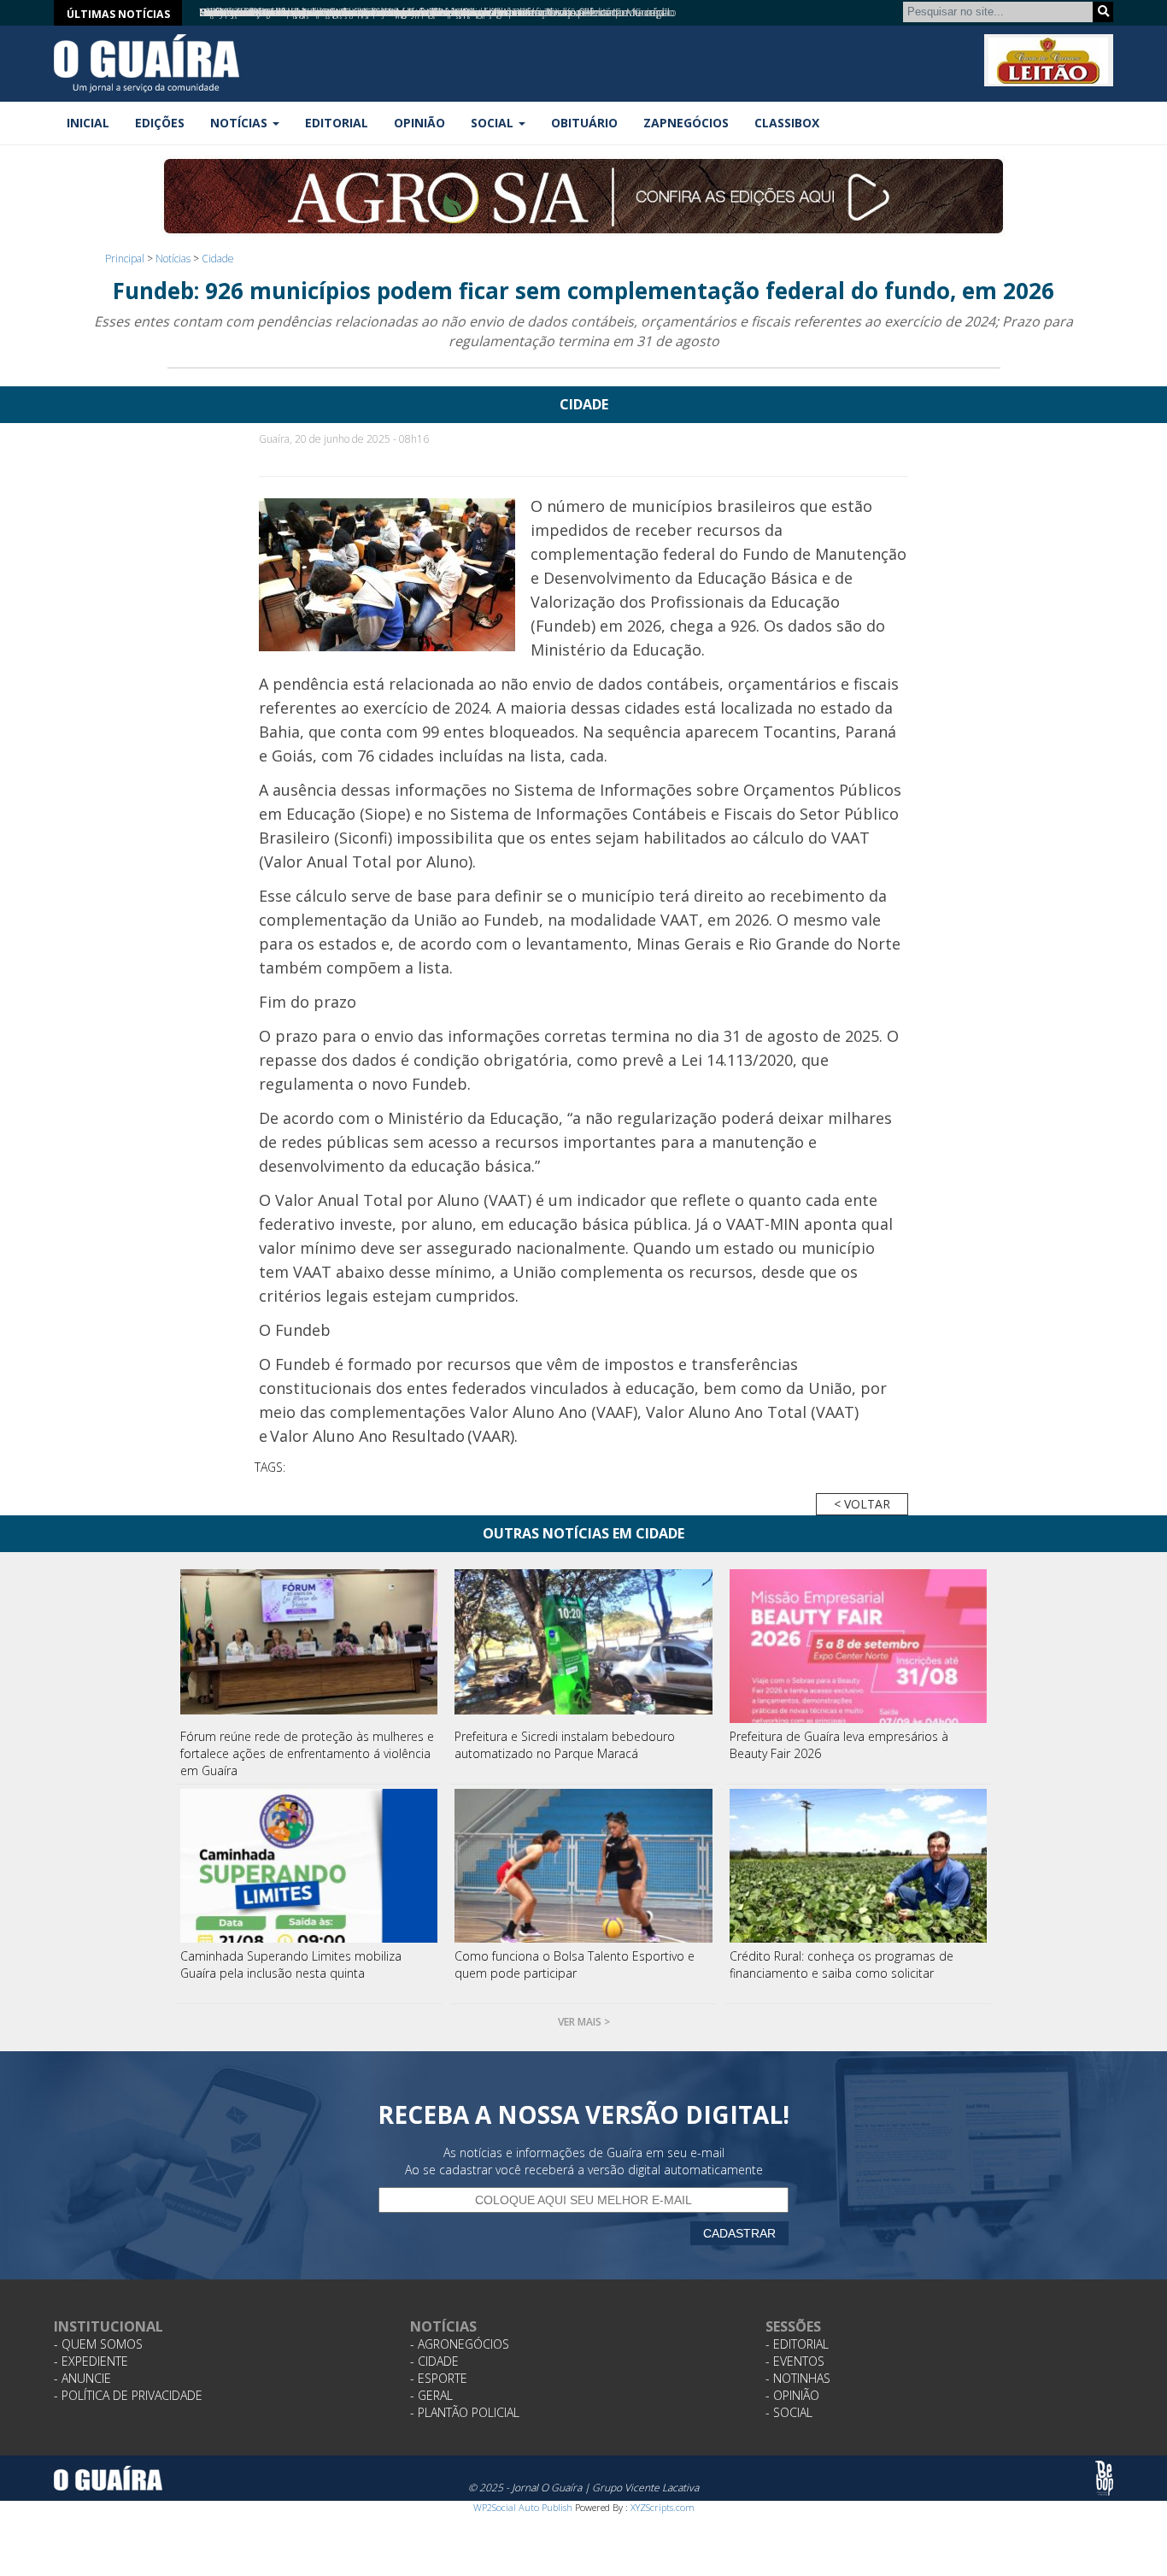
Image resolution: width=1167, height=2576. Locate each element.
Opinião (419, 123)
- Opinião (792, 2395)
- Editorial (797, 2344)
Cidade (218, 259)
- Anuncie (82, 2378)
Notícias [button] (240, 123)
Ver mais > (584, 2022)
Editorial (337, 123)
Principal (125, 259)
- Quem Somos (98, 2344)
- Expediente (91, 2361)
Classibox (787, 123)
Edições (160, 123)
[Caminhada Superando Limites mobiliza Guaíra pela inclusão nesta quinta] (309, 1866)
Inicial (88, 123)
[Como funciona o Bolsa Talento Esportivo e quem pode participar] (583, 1866)
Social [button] (494, 123)
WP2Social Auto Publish (523, 2507)
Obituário (584, 123)
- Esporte (439, 2378)
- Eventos (795, 2361)
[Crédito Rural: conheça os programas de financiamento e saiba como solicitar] (859, 1866)
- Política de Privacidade (128, 2395)
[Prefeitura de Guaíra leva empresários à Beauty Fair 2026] (859, 1646)
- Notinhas (798, 2378)
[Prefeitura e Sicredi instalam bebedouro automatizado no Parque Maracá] (583, 1646)
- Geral (431, 2395)
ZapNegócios (686, 123)
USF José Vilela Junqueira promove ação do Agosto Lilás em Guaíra (348, 12)
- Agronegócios (460, 2344)
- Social (789, 2412)
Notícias (173, 259)
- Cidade (434, 2361)
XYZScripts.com (663, 2507)
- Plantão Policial (465, 2412)
